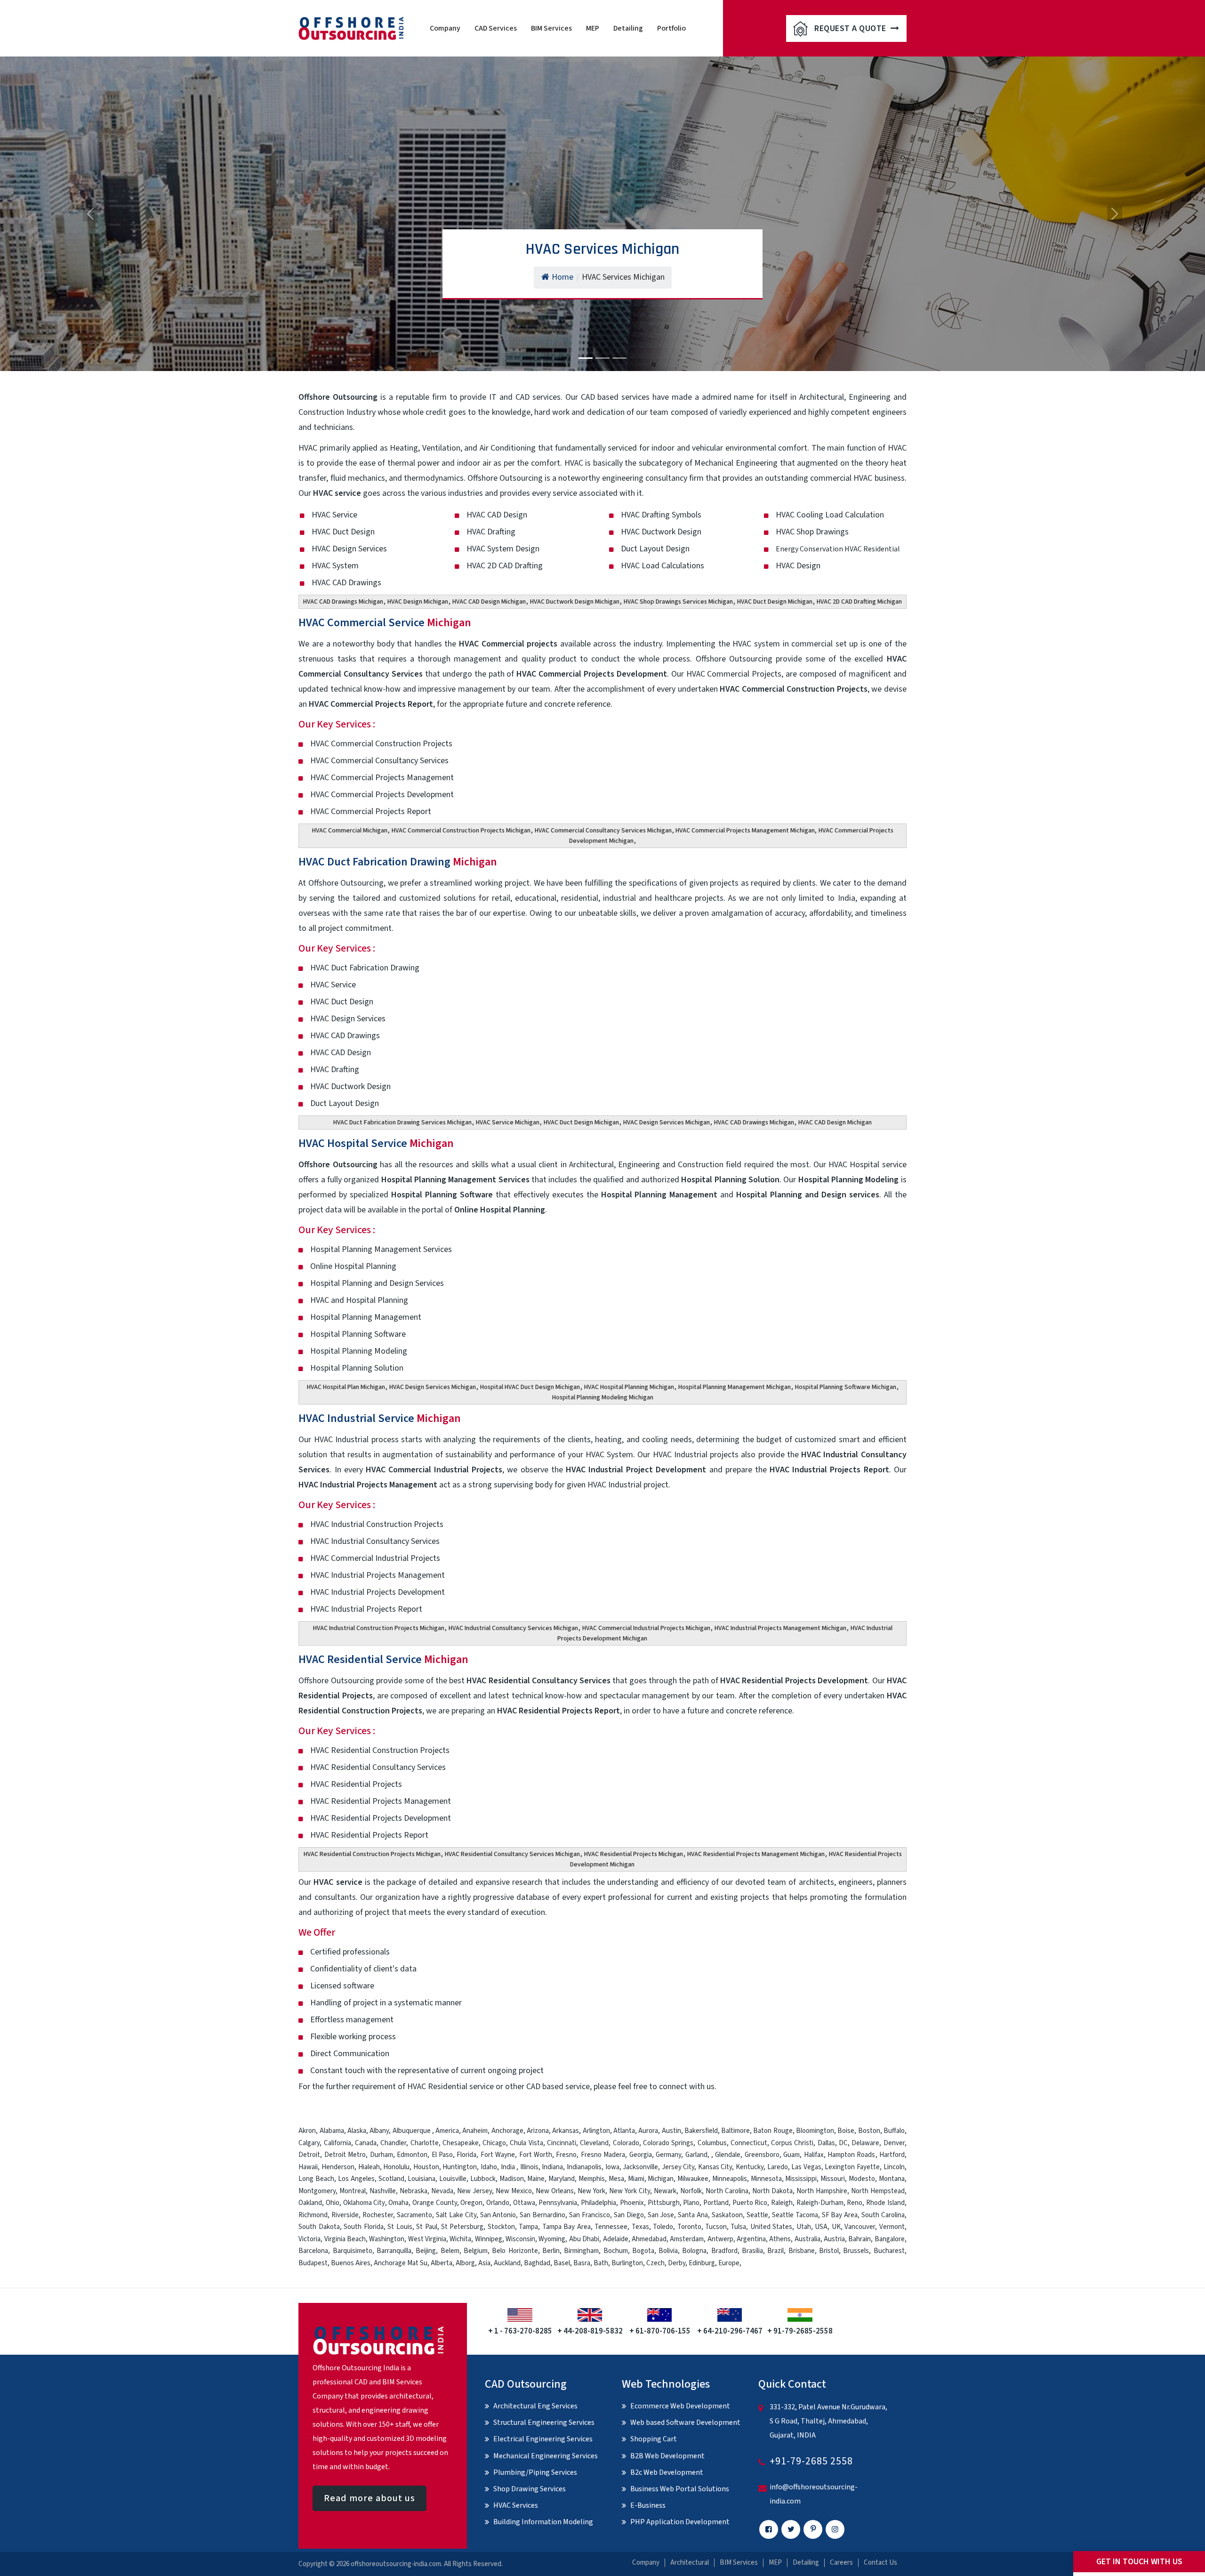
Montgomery (317, 2191)
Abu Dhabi (584, 2239)
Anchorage (507, 2131)
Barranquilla (394, 2251)
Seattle (757, 2215)
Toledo (663, 2227)
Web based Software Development (685, 2423)
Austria (834, 2239)
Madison (512, 2179)
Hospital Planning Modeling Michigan (603, 1397)
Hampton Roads (851, 2155)
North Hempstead (878, 2191)
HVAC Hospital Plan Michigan (346, 1387)
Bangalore (890, 2239)
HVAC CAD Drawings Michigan (343, 602)
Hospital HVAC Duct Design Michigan (530, 1387)
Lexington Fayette (852, 2167)
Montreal (353, 2191)
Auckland (507, 2263)
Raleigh (782, 2203)
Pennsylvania (558, 2203)
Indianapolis (584, 2167)
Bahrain (860, 2239)
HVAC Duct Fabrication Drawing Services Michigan (402, 1122)
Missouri (833, 2179)
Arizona (538, 2131)
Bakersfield (701, 2131)
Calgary (309, 2143)
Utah (804, 2227)
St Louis (400, 2227)
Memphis (592, 2179)
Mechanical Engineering (736, 463)
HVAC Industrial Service (380, 1418)
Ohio (333, 2203)
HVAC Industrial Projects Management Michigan (780, 1628)
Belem (450, 2251)
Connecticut (749, 2143)
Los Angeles (356, 2179)
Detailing (628, 28)
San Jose (661, 2215)
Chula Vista (526, 2143)
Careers (841, 2563)
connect (673, 2087)
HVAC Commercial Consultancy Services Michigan (603, 831)
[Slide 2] (602, 358)
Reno (855, 2203)
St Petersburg (462, 2227)
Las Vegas (806, 2167)
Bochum (616, 2251)
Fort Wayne (498, 2155)
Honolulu (396, 2167)
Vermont (892, 2227)
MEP (593, 28)
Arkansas (566, 2131)
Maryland (562, 2179)
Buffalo (894, 2131)
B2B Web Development (667, 2456)
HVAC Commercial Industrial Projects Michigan (646, 1628)
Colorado (626, 2143)
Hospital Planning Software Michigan (846, 1387)
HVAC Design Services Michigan (667, 1122)
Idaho (489, 2167)
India (508, 2167)
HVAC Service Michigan (508, 1122)
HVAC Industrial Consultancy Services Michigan (513, 1628)
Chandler (393, 2143)
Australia (807, 2239)
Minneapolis (730, 2179)
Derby (677, 2263)
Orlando (498, 2203)
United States (771, 2227)
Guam (791, 2155)
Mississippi (801, 2179)
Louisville (453, 2179)
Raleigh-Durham (820, 2203)
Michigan (661, 2179)
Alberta (442, 2263)
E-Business (648, 2505)
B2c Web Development (667, 2472)
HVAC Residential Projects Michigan (634, 1854)
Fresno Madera (603, 2155)
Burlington (627, 2263)
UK (836, 2227)
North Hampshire (822, 2191)
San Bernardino (542, 2215)
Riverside (345, 2215)
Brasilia (752, 2251)
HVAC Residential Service (383, 1659)
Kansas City (715, 2167)
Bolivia (668, 2251)
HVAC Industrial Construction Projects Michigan (379, 1628)
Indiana (552, 2167)
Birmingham (581, 2251)
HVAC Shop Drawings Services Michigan (678, 602)
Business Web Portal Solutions (680, 2489)
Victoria (309, 2239)
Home (562, 277)
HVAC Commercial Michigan (350, 831)
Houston (426, 2167)
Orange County (435, 2203)
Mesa (616, 2179)
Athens (780, 2239)
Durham (382, 2155)
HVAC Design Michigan (418, 602)
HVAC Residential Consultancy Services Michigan (512, 1854)
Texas (640, 2227)
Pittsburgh (664, 2203)
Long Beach (316, 2179)
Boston (869, 2131)
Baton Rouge (773, 2131)
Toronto (689, 2227)
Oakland (310, 2203)
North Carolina (727, 2191)
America (447, 2131)
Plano (691, 2203)
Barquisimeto (353, 2251)
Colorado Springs (668, 2143)
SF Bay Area (840, 2215)
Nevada (442, 2191)
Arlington (596, 2131)
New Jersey (474, 2191)
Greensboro (762, 2155)
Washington (387, 2239)
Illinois (529, 2167)
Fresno (566, 2155)
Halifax (814, 2155)
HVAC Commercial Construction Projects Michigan (461, 831)
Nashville (383, 2191)
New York (591, 2191)
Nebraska (414, 2191)
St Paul (426, 2227)
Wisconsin (520, 2239)
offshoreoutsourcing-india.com (396, 2564)
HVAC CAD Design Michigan (489, 602)
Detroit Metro (345, 2155)
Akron (307, 2131)
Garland (696, 2155)
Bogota (643, 2251)
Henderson (338, 2167)
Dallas (826, 2143)
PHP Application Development (680, 2522)
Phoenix (632, 2203)
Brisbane (802, 2251)
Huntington (460, 2167)
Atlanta (624, 2131)
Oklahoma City (364, 2203)
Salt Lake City (456, 2215)
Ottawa (524, 2203)
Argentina (751, 2239)
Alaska (357, 2131)
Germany (668, 2155)
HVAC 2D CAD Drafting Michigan (859, 602)
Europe (729, 2263)
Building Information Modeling (543, 2522)
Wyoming (552, 2239)
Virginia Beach (345, 2239)
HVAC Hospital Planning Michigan (629, 1387)
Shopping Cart (654, 2439)
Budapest (313, 2263)
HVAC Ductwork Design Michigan (575, 602)
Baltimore (735, 2131)
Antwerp (720, 2239)
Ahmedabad (649, 2239)
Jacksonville (640, 2167)
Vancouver (860, 2227)
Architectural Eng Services (535, 2406)
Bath (601, 2263)
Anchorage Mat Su (401, 2263)
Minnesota (766, 2179)
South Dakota (319, 2227)
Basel (562, 2263)
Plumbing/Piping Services (535, 2472)
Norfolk (691, 2191)
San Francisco (590, 2215)
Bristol (829, 2251)
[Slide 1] (586, 358)
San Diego (629, 2215)
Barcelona (313, 2251)
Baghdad (537, 2263)
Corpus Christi (792, 2143)
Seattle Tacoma (795, 2215)
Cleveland (594, 2143)
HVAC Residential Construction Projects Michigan (372, 1854)
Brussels (856, 2251)
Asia (484, 2263)
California (337, 2143)
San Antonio (498, 2215)
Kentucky (750, 2167)
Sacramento (414, 2215)
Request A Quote (851, 28)
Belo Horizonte (515, 2251)
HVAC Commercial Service (385, 623)
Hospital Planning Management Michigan (735, 1387)
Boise (846, 2131)
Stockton (501, 2227)
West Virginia (427, 2239)
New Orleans (555, 2191)
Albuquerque (412, 2131)
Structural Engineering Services (544, 2423)
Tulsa (738, 2227)
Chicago (494, 2143)
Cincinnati (562, 2143)
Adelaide (616, 2239)
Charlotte (425, 2143)
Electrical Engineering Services (543, 2439)
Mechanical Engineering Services (546, 2456)
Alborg (465, 2263)
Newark (665, 2191)
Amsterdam (687, 2239)
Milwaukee (693, 2179)
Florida (466, 2155)
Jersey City (678, 2167)
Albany (379, 2131)
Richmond (313, 2215)
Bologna (694, 2251)
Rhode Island (885, 2203)
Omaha (398, 2203)
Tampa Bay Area (566, 2227)
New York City (630, 2191)
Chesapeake (461, 2143)
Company (445, 28)
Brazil (775, 2251)
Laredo (778, 2167)
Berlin (551, 2251)
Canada (366, 2143)
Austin (671, 2131)
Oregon (471, 2203)
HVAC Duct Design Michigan (775, 602)
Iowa (612, 2167)
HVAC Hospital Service (376, 1143)
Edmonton (412, 2155)
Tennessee (611, 2227)
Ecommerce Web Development (680, 2406)
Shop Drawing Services (530, 2489)
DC (843, 2143)
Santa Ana (693, 2215)
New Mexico (514, 2191)
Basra (582, 2263)
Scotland (391, 2179)
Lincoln (894, 2167)
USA (821, 2227)
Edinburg (702, 2263)
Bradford (724, 2251)
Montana (892, 2179)
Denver (894, 2143)
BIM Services (551, 28)
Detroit (309, 2155)
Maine (536, 2179)
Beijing (426, 2251)
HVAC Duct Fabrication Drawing (398, 862)
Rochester (378, 2215)
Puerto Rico (750, 2203)
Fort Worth (536, 2155)
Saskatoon (727, 2215)
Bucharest (889, 2251)
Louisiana (422, 2179)
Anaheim (475, 2131)
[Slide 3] (619, 358)
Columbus (712, 2143)
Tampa (528, 2227)
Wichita (460, 2239)
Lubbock (483, 2179)
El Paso (442, 2155)
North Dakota (772, 2191)
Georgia (641, 2155)
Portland (716, 2203)
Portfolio (671, 28)
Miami (636, 2179)
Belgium (476, 2251)
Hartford (892, 2155)
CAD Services (496, 28)
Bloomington (815, 2131)
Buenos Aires (351, 2263)
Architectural (690, 2563)
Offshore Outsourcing (346, 883)
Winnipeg (489, 2239)
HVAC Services (516, 2505)
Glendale (728, 2155)
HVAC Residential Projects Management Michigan (756, 1854)
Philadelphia (598, 2203)
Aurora (648, 2131)
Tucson (716, 2227)
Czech (655, 2263)
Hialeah (369, 2167)
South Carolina (883, 2215)
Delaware (865, 2143)
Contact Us (880, 2563)
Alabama (332, 2131)
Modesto (862, 2179)
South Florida (363, 2227)
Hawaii (308, 2167)
